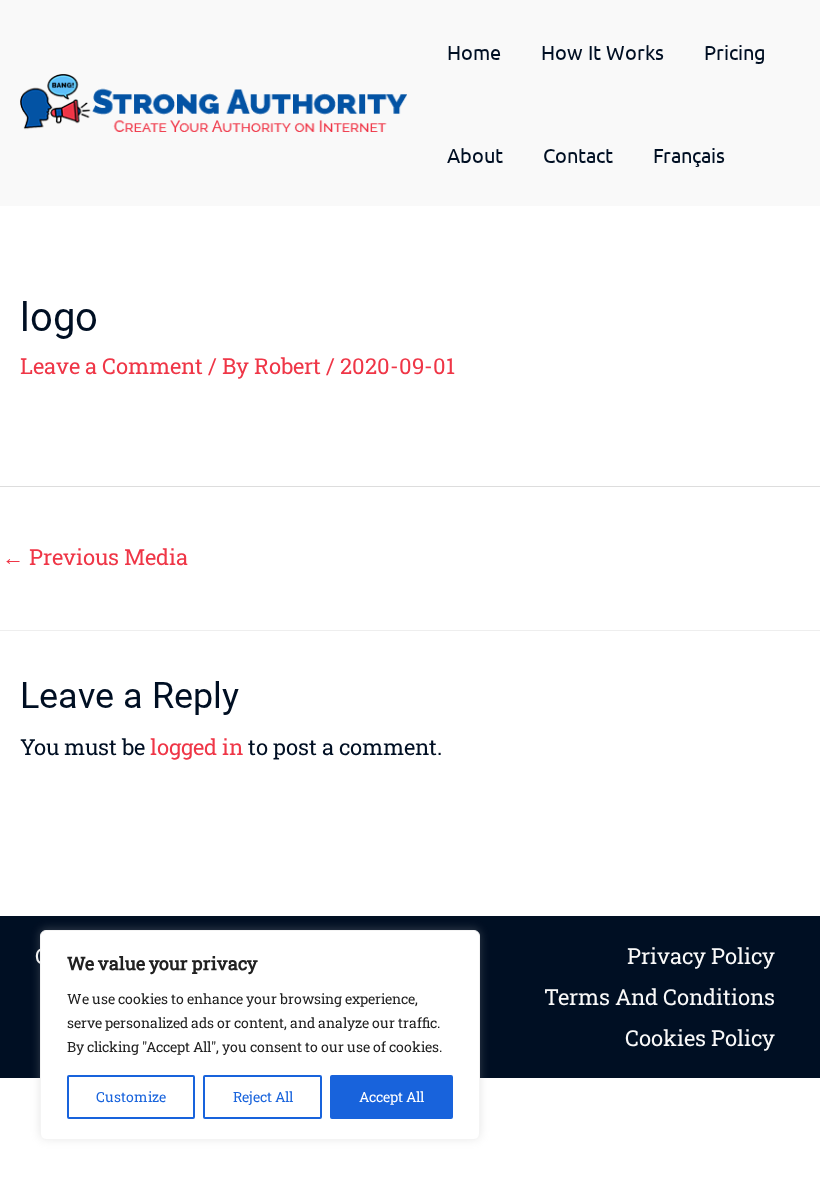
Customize (131, 1096)
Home (474, 51)
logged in (196, 746)
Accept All (391, 1096)
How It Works (602, 51)
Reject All (263, 1096)
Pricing (735, 51)
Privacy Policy (701, 955)
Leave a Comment (111, 365)
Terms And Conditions (659, 996)
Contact (578, 154)
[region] (260, 1035)
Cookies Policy (700, 1037)
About (475, 154)
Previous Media (95, 556)
